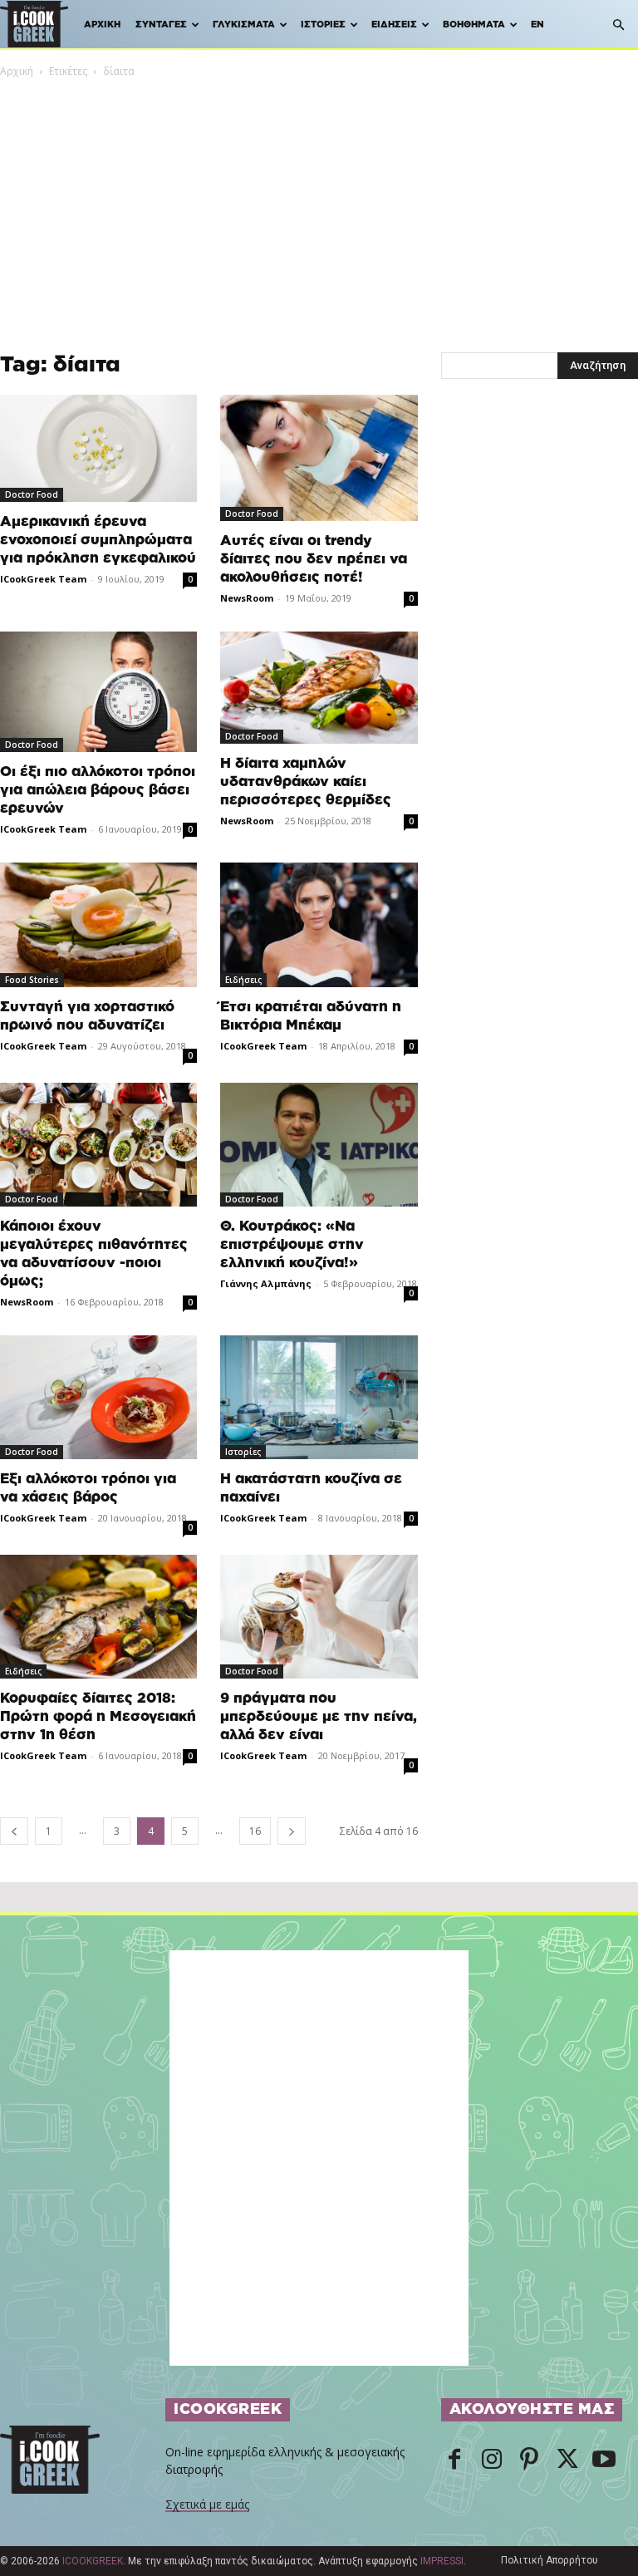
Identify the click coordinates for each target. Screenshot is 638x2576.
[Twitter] (567, 2460)
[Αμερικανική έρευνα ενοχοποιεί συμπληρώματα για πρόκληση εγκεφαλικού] (98, 448)
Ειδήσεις (394, 25)
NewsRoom (247, 598)
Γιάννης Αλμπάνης (266, 1283)
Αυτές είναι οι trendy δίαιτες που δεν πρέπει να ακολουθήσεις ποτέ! (314, 559)
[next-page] (292, 1831)
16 (255, 1831)
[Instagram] (492, 2460)
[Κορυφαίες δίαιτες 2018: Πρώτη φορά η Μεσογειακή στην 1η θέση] (98, 1617)
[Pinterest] (529, 2460)
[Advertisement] (319, 204)
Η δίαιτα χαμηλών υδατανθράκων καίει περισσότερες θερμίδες (306, 782)
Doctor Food (32, 494)
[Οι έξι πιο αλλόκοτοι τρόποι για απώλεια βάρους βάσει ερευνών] (98, 692)
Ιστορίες (323, 25)
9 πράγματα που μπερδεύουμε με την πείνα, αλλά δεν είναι (319, 1716)
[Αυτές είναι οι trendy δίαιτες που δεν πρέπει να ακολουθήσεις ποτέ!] (319, 458)
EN (537, 25)
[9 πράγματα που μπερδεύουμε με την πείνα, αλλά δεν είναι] (319, 1617)
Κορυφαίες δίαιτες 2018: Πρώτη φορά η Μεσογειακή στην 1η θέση (98, 1716)
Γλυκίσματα (244, 25)
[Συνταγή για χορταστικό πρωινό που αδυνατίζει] (98, 924)
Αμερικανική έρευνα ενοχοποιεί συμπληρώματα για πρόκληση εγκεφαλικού (98, 540)
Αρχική (102, 25)
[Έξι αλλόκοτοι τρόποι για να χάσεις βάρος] (98, 1397)
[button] (618, 25)
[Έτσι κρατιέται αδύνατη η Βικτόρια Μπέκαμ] (319, 924)
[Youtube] (604, 2460)
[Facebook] (454, 2460)
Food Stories (32, 980)
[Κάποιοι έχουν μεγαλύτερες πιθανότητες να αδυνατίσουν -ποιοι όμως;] (98, 1145)
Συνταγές (161, 25)
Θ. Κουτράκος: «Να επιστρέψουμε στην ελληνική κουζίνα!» (292, 1244)
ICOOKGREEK (93, 2561)
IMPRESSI (442, 2561)
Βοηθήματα (474, 25)
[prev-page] (14, 1831)
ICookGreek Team (43, 579)
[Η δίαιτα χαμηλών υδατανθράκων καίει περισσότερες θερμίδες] (319, 688)
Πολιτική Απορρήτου (550, 2560)
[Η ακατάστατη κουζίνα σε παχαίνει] (319, 1397)
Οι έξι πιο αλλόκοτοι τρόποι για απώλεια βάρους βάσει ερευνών (98, 790)
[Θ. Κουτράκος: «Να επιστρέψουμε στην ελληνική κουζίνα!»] (319, 1145)
